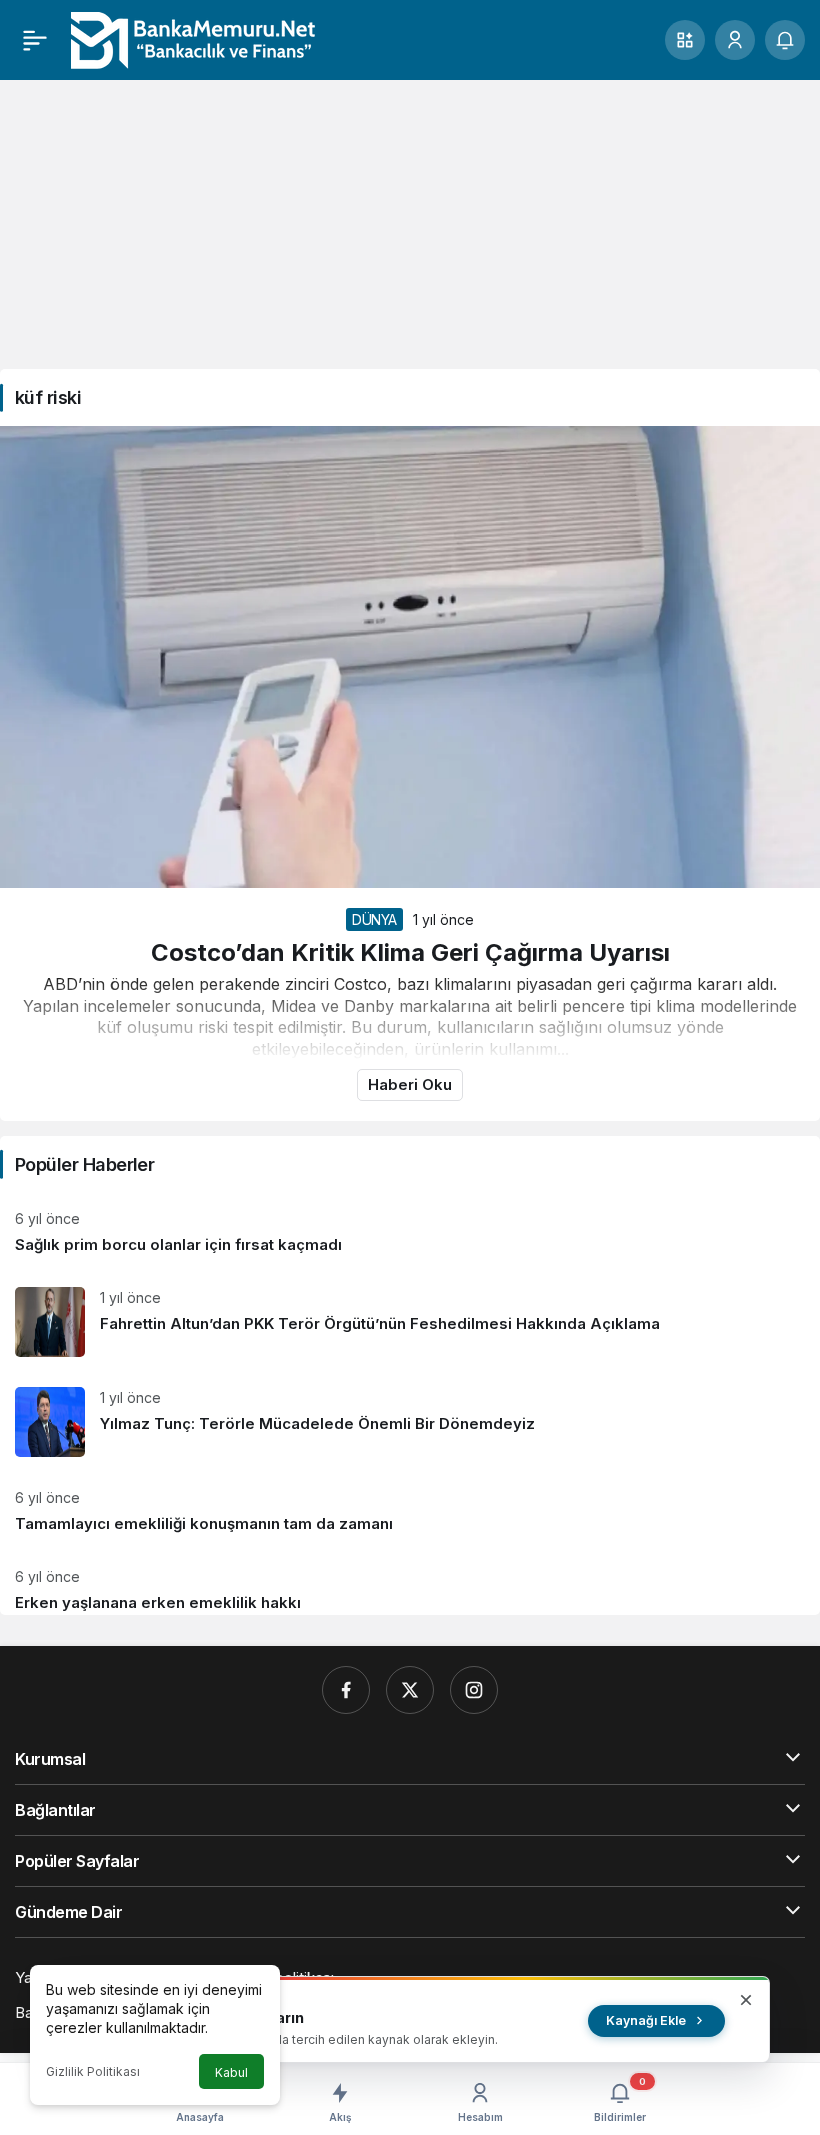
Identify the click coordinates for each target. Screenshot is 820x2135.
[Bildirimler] (785, 40)
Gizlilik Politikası (93, 2071)
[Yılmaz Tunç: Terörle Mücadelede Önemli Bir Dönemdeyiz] (410, 1422)
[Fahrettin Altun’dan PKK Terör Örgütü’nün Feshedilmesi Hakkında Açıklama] (410, 1322)
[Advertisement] (410, 214)
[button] (685, 40)
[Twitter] (410, 1690)
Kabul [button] (231, 2072)
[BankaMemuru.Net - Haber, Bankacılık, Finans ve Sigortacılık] (196, 38)
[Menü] (35, 40)
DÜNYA (374, 919)
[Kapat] (746, 2000)
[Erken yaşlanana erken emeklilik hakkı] (410, 1583)
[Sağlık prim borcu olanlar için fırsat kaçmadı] (410, 1232)
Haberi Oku (410, 1084)
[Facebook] (346, 1690)
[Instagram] (474, 1690)
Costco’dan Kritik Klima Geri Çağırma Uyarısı (410, 952)
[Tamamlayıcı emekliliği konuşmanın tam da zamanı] (410, 1511)
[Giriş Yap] (735, 40)
